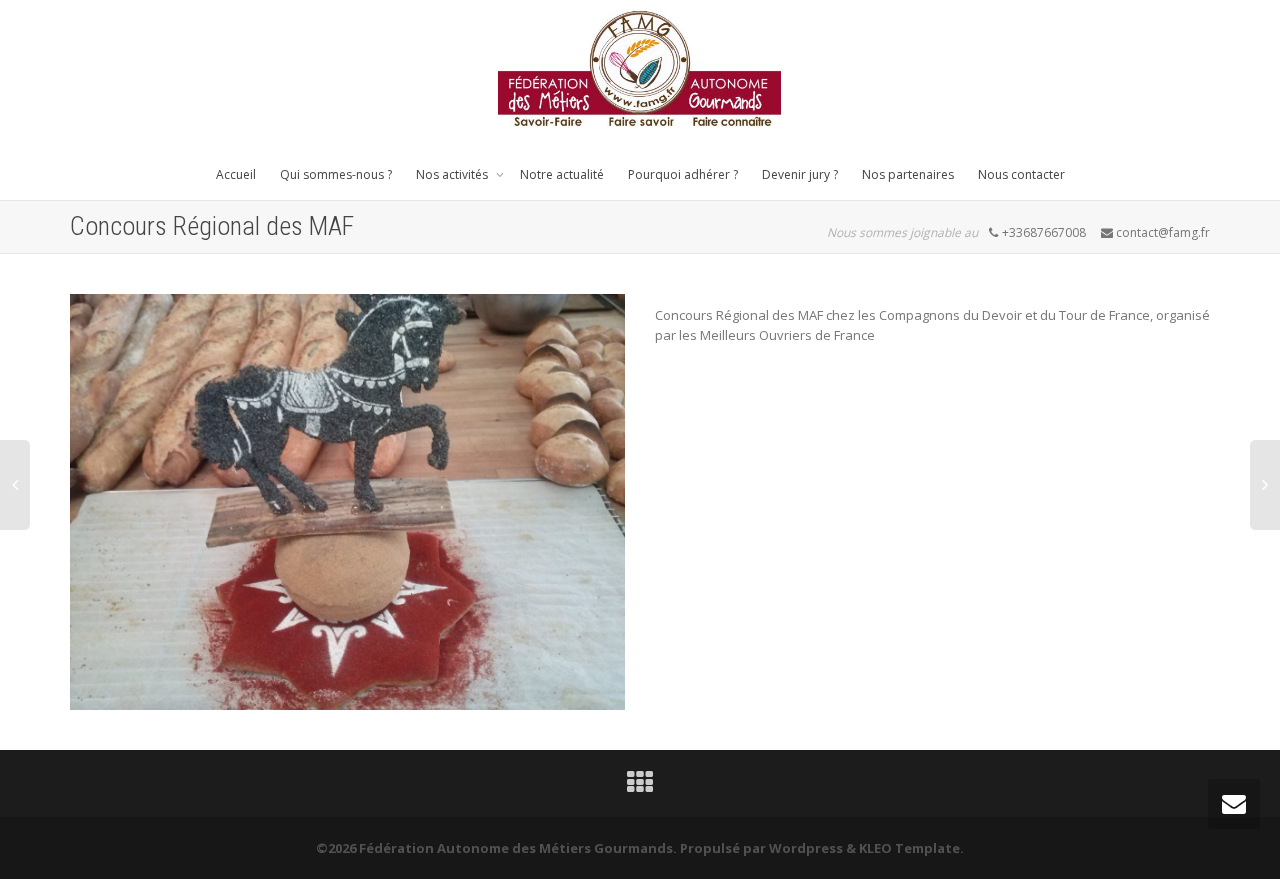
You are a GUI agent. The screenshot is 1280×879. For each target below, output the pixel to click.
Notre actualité (562, 174)
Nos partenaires (908, 174)
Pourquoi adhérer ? (683, 174)
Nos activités (453, 174)
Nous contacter (1021, 174)
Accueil (236, 174)
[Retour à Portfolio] (640, 787)
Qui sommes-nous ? (336, 174)
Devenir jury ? (800, 174)
